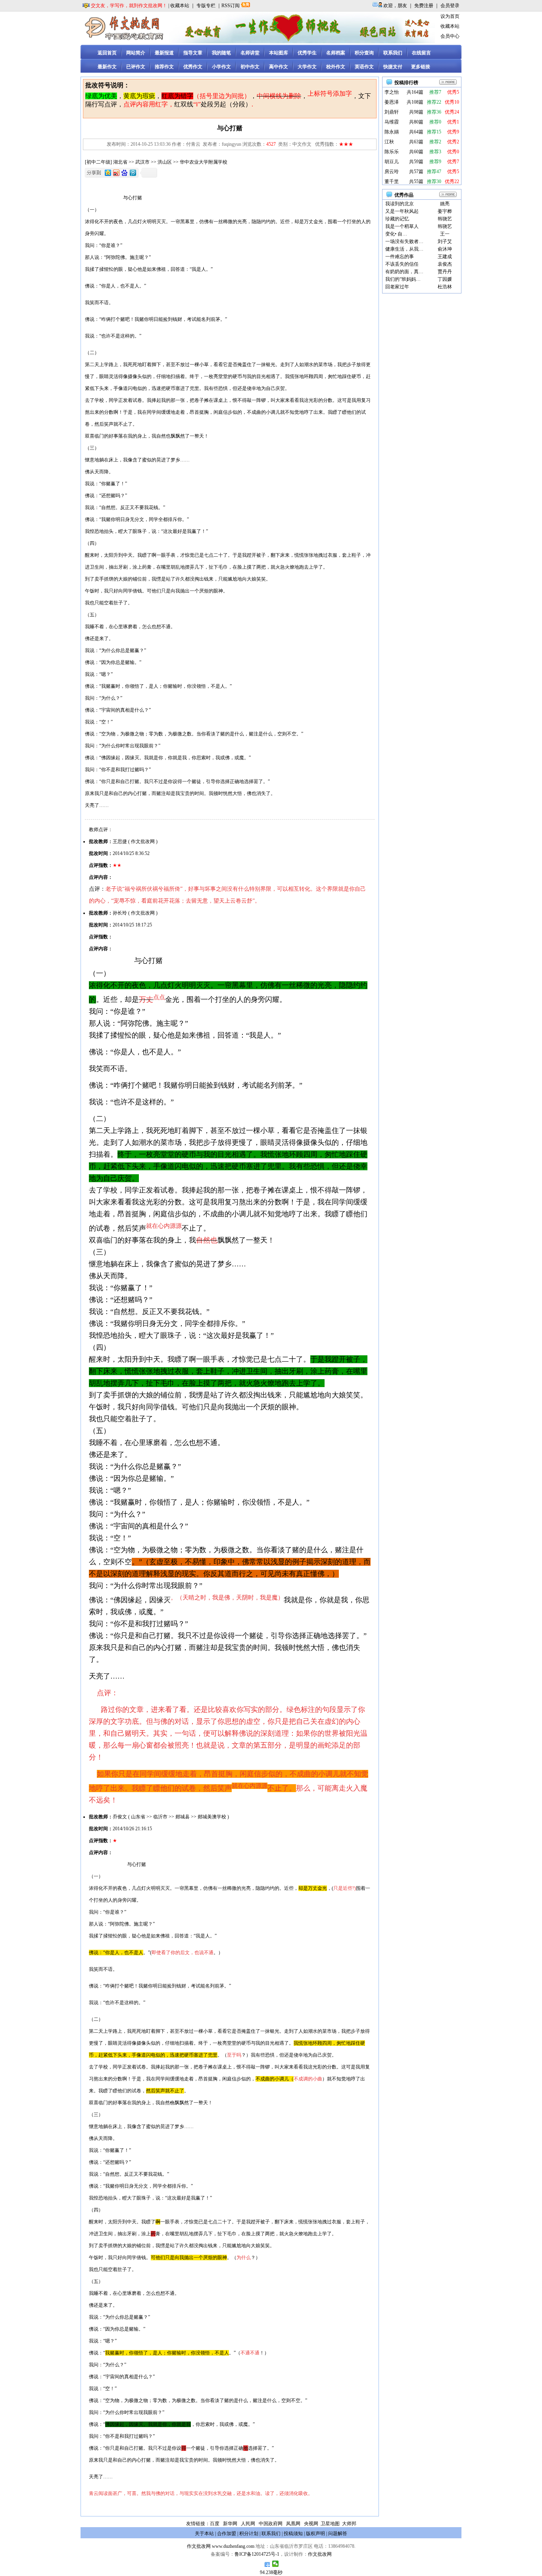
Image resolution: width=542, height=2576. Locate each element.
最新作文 (107, 67)
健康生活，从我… (404, 249)
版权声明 (315, 2534)
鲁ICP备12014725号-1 (257, 2554)
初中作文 (250, 67)
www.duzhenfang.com (233, 2546)
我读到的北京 (400, 204)
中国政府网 (271, 2524)
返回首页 (107, 53)
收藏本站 (180, 6)
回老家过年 (397, 287)
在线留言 (421, 53)
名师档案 (336, 53)
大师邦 (349, 2524)
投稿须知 (293, 2534)
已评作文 (136, 67)
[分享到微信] (276, 2564)
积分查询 (364, 53)
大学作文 (307, 67)
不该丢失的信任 (402, 264)
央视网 (311, 2524)
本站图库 (279, 53)
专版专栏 (206, 6)
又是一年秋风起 (402, 211)
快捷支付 (393, 67)
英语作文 (364, 67)
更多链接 (421, 67)
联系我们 (393, 53)
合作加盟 (227, 2534)
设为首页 (450, 16)
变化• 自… (396, 234)
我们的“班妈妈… (403, 279)
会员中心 (450, 36)
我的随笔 (221, 53)
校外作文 (336, 67)
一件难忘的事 (400, 257)
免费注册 (424, 6)
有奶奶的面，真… (404, 272)
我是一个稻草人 (402, 226)
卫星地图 (330, 2524)
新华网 (230, 2524)
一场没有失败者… (404, 241)
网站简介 (136, 53)
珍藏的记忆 (397, 219)
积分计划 (249, 2534)
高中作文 (279, 67)
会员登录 (450, 6)
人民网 (248, 2524)
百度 (215, 2524)
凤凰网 (293, 2524)
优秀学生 (307, 53)
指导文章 (193, 53)
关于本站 (204, 2534)
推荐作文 (164, 67)
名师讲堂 (250, 53)
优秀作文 (193, 67)
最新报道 (164, 53)
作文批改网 (199, 2546)
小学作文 (221, 67)
